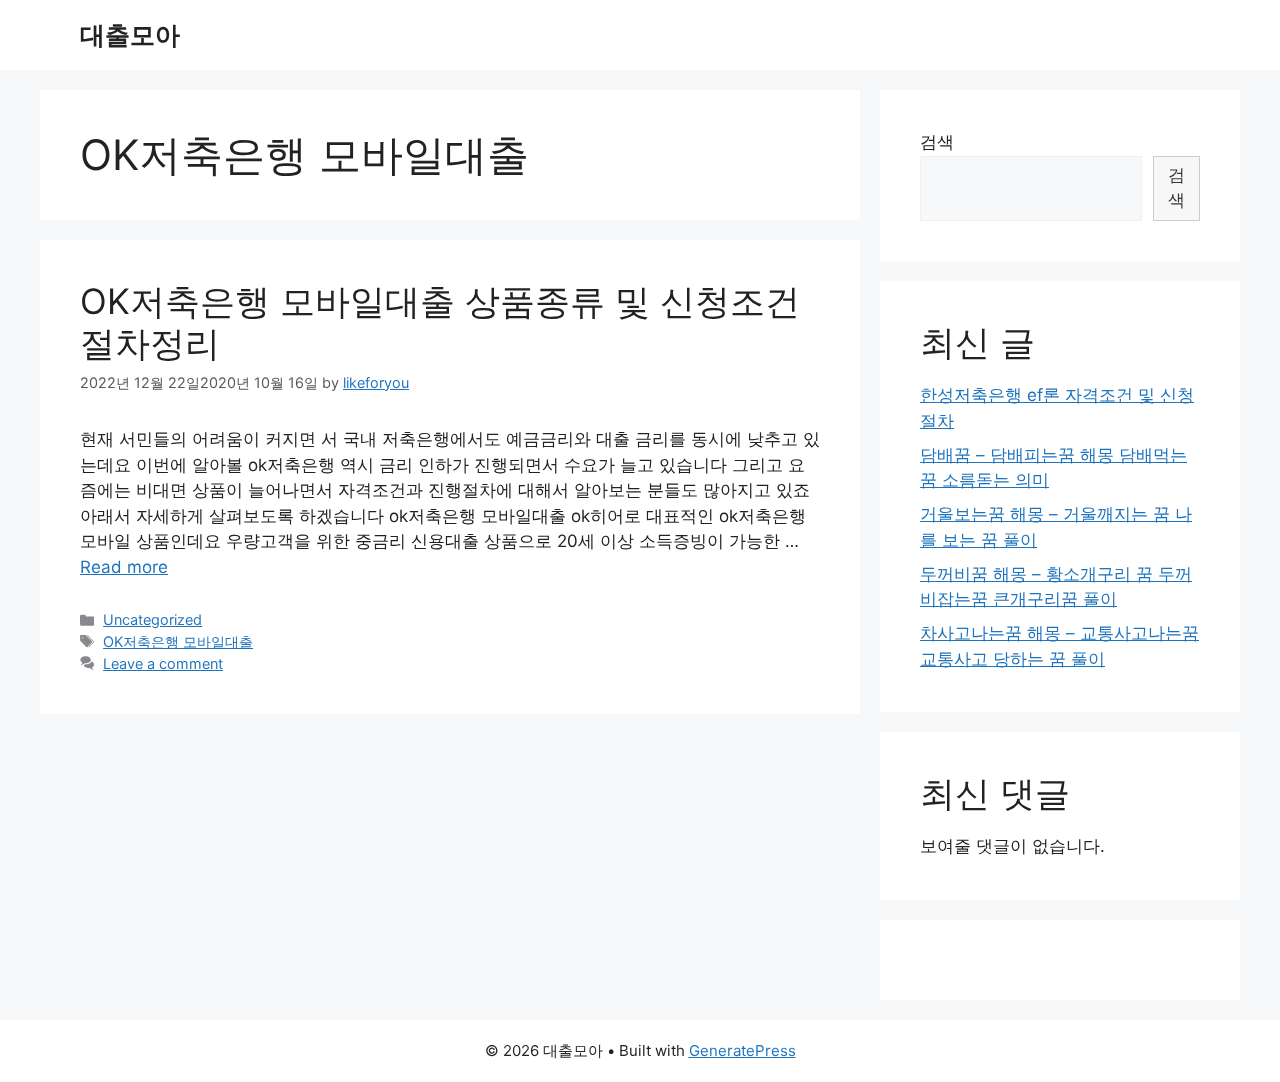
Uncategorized (152, 619)
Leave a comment (163, 663)
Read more (124, 567)
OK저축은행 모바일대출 (178, 641)
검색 (937, 142)
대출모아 (130, 35)
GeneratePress (742, 1050)
